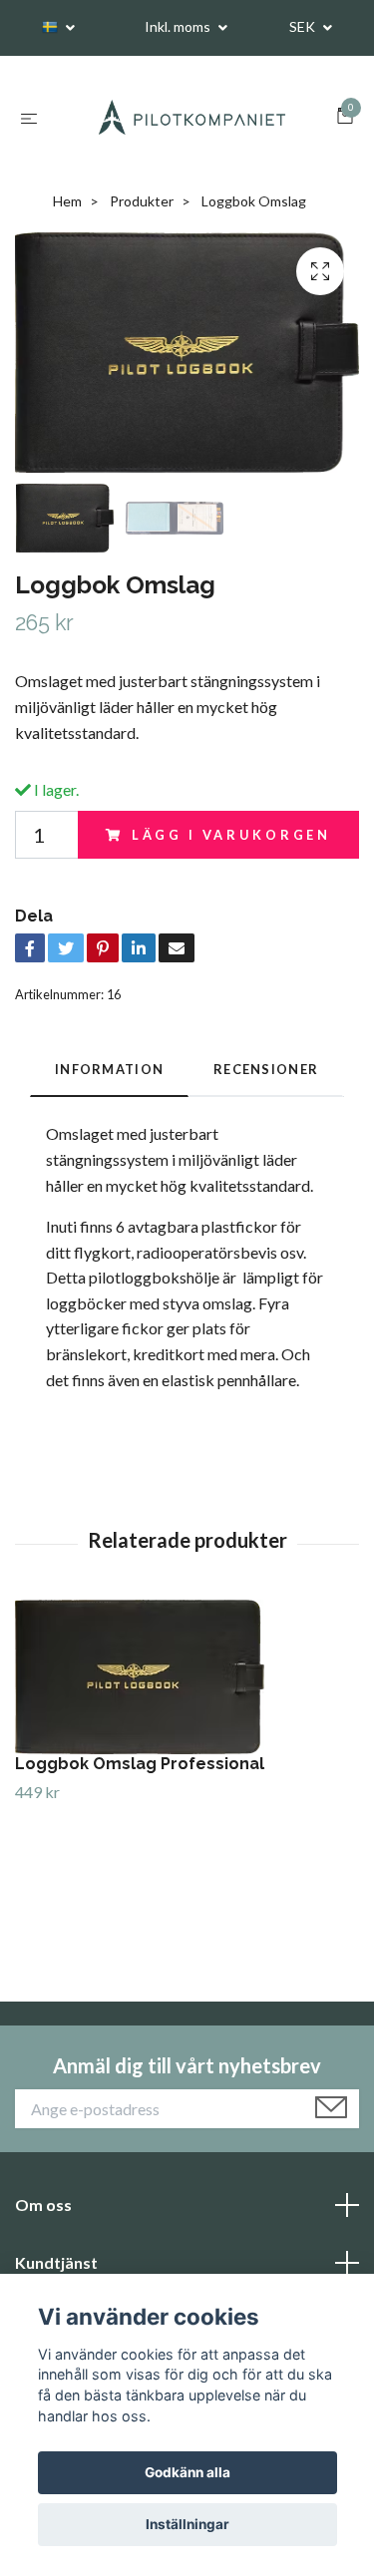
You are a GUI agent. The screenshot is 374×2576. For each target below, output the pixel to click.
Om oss (43, 2206)
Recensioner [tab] (266, 1070)
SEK (304, 26)
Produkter (142, 202)
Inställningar (187, 2524)
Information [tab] (109, 1070)
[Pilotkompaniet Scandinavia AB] (191, 118)
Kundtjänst (56, 2263)
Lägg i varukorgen (231, 836)
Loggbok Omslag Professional (140, 1765)
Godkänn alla (187, 2472)
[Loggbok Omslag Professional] (187, 1678)
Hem (67, 202)
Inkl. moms (179, 26)
